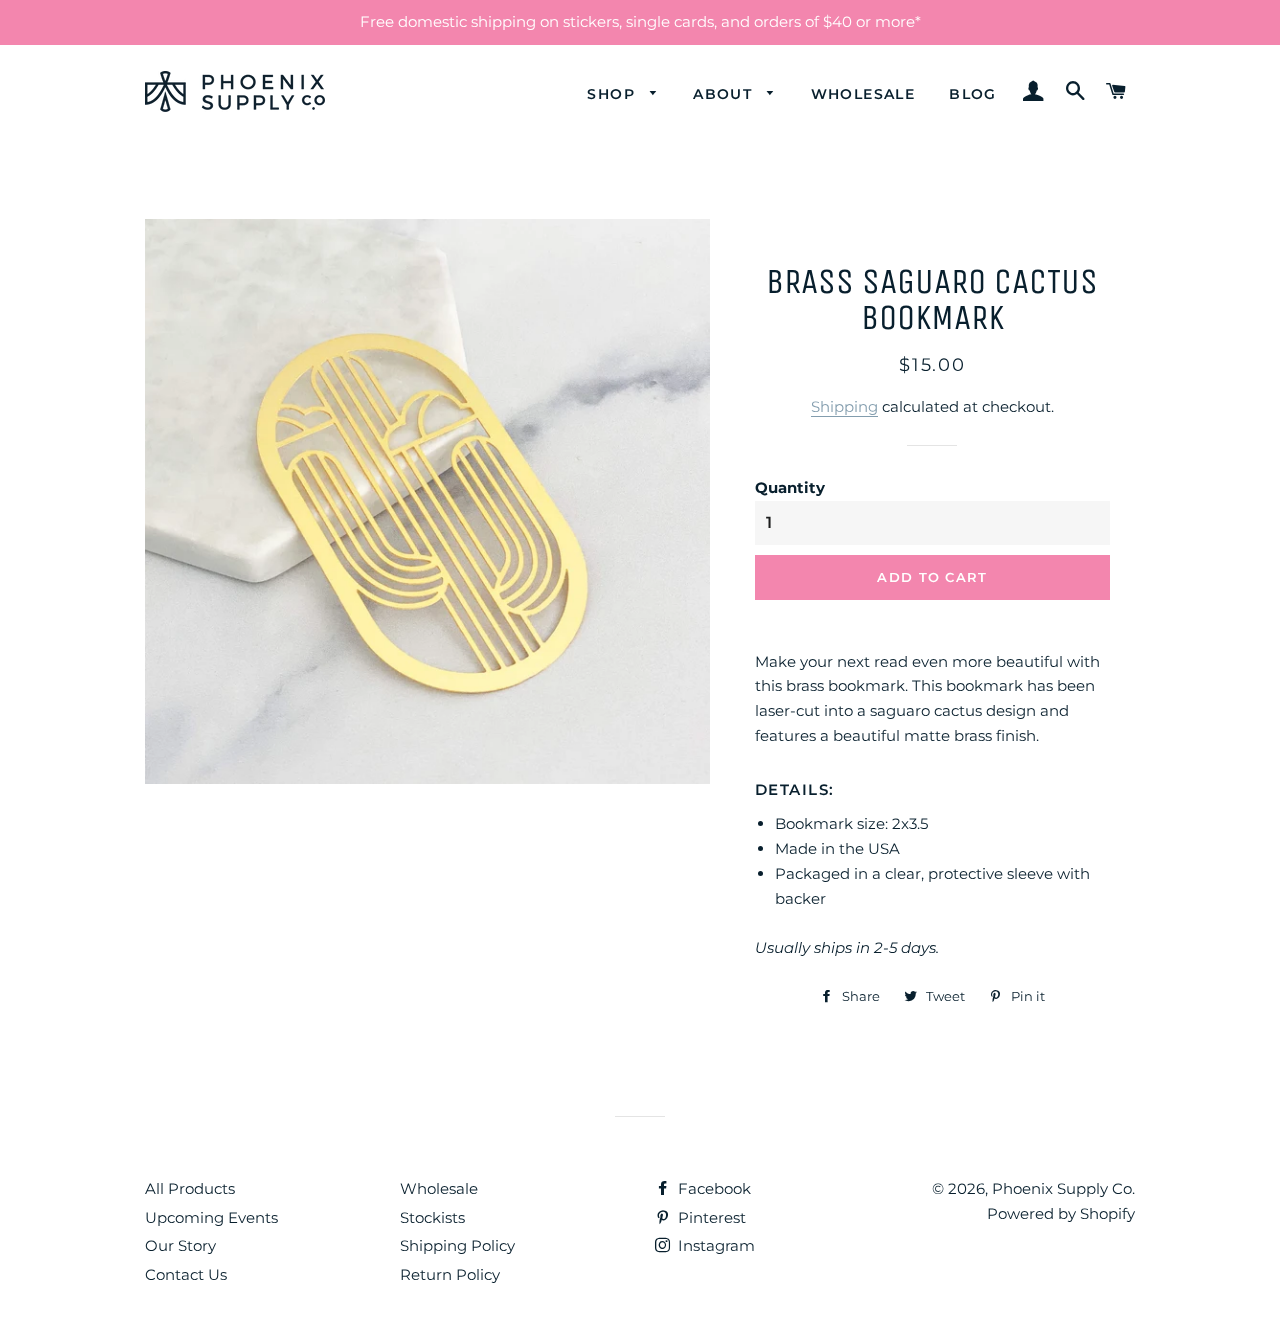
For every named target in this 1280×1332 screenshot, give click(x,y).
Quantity (790, 487)
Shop (613, 94)
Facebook (712, 1188)
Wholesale (863, 94)
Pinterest (710, 1217)
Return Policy (450, 1274)
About (725, 94)
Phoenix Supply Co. (1063, 1188)
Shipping (844, 406)
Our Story (180, 1245)
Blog (973, 94)
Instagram (714, 1245)
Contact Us (186, 1274)
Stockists (432, 1217)
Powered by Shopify (1061, 1213)
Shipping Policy (457, 1245)
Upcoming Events (211, 1217)
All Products (190, 1188)
